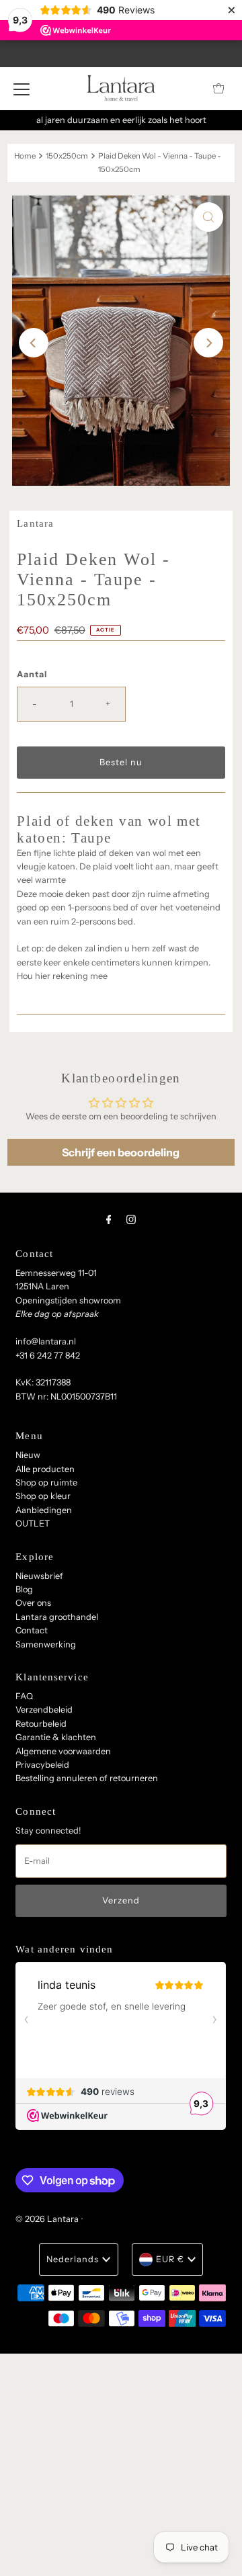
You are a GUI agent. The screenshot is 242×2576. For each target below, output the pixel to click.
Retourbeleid (41, 1724)
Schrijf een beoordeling (121, 1152)
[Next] (208, 343)
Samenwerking (46, 1644)
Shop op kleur (43, 1496)
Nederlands (73, 2259)
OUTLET (33, 1523)
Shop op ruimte (46, 1483)
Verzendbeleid (44, 1710)
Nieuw (28, 1455)
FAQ (24, 1696)
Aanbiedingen (44, 1510)
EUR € (170, 2259)
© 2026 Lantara (47, 2219)
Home (25, 156)
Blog (24, 1589)
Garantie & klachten (56, 1737)
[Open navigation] (22, 89)
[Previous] (34, 343)
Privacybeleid (42, 1765)
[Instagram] (131, 1219)
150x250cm (67, 156)
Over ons (33, 1603)
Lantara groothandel (57, 1617)
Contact (32, 1630)
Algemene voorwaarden (63, 1751)
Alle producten (45, 1469)
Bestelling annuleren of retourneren (87, 1778)
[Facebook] (109, 1219)
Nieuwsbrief (39, 1576)
